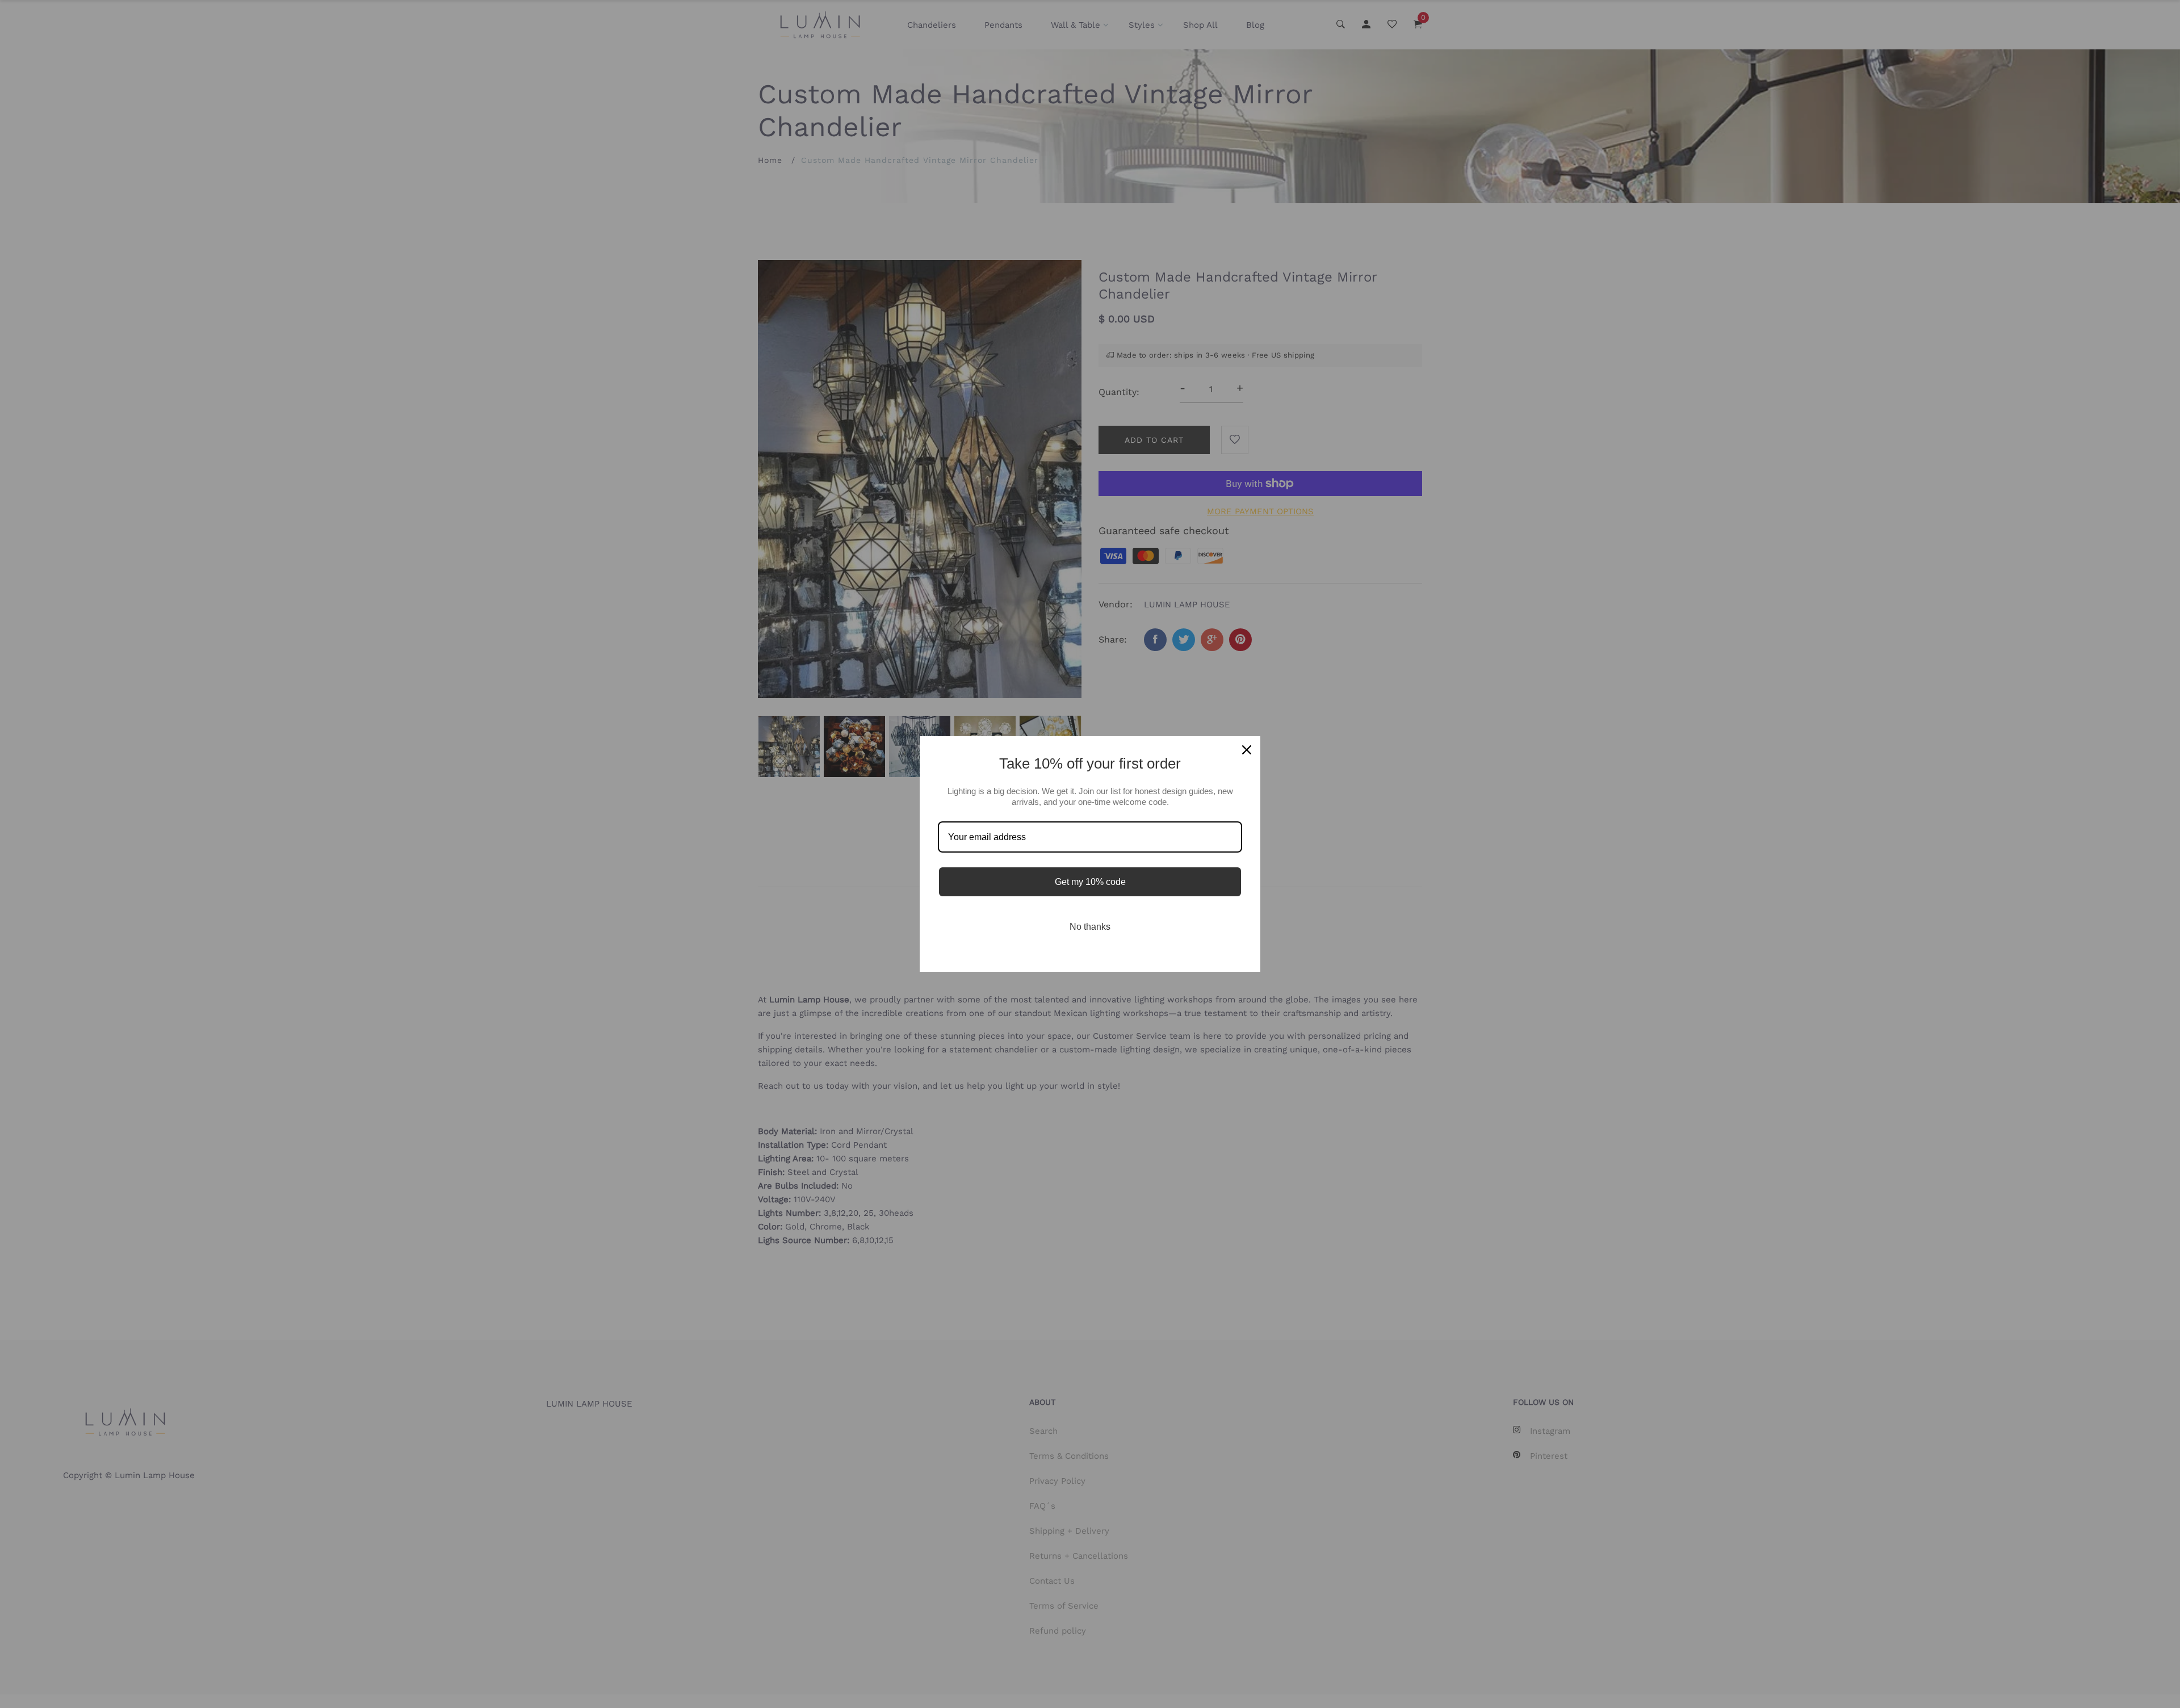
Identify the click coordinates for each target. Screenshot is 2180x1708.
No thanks (1090, 927)
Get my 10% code (1090, 882)
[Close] (1247, 750)
